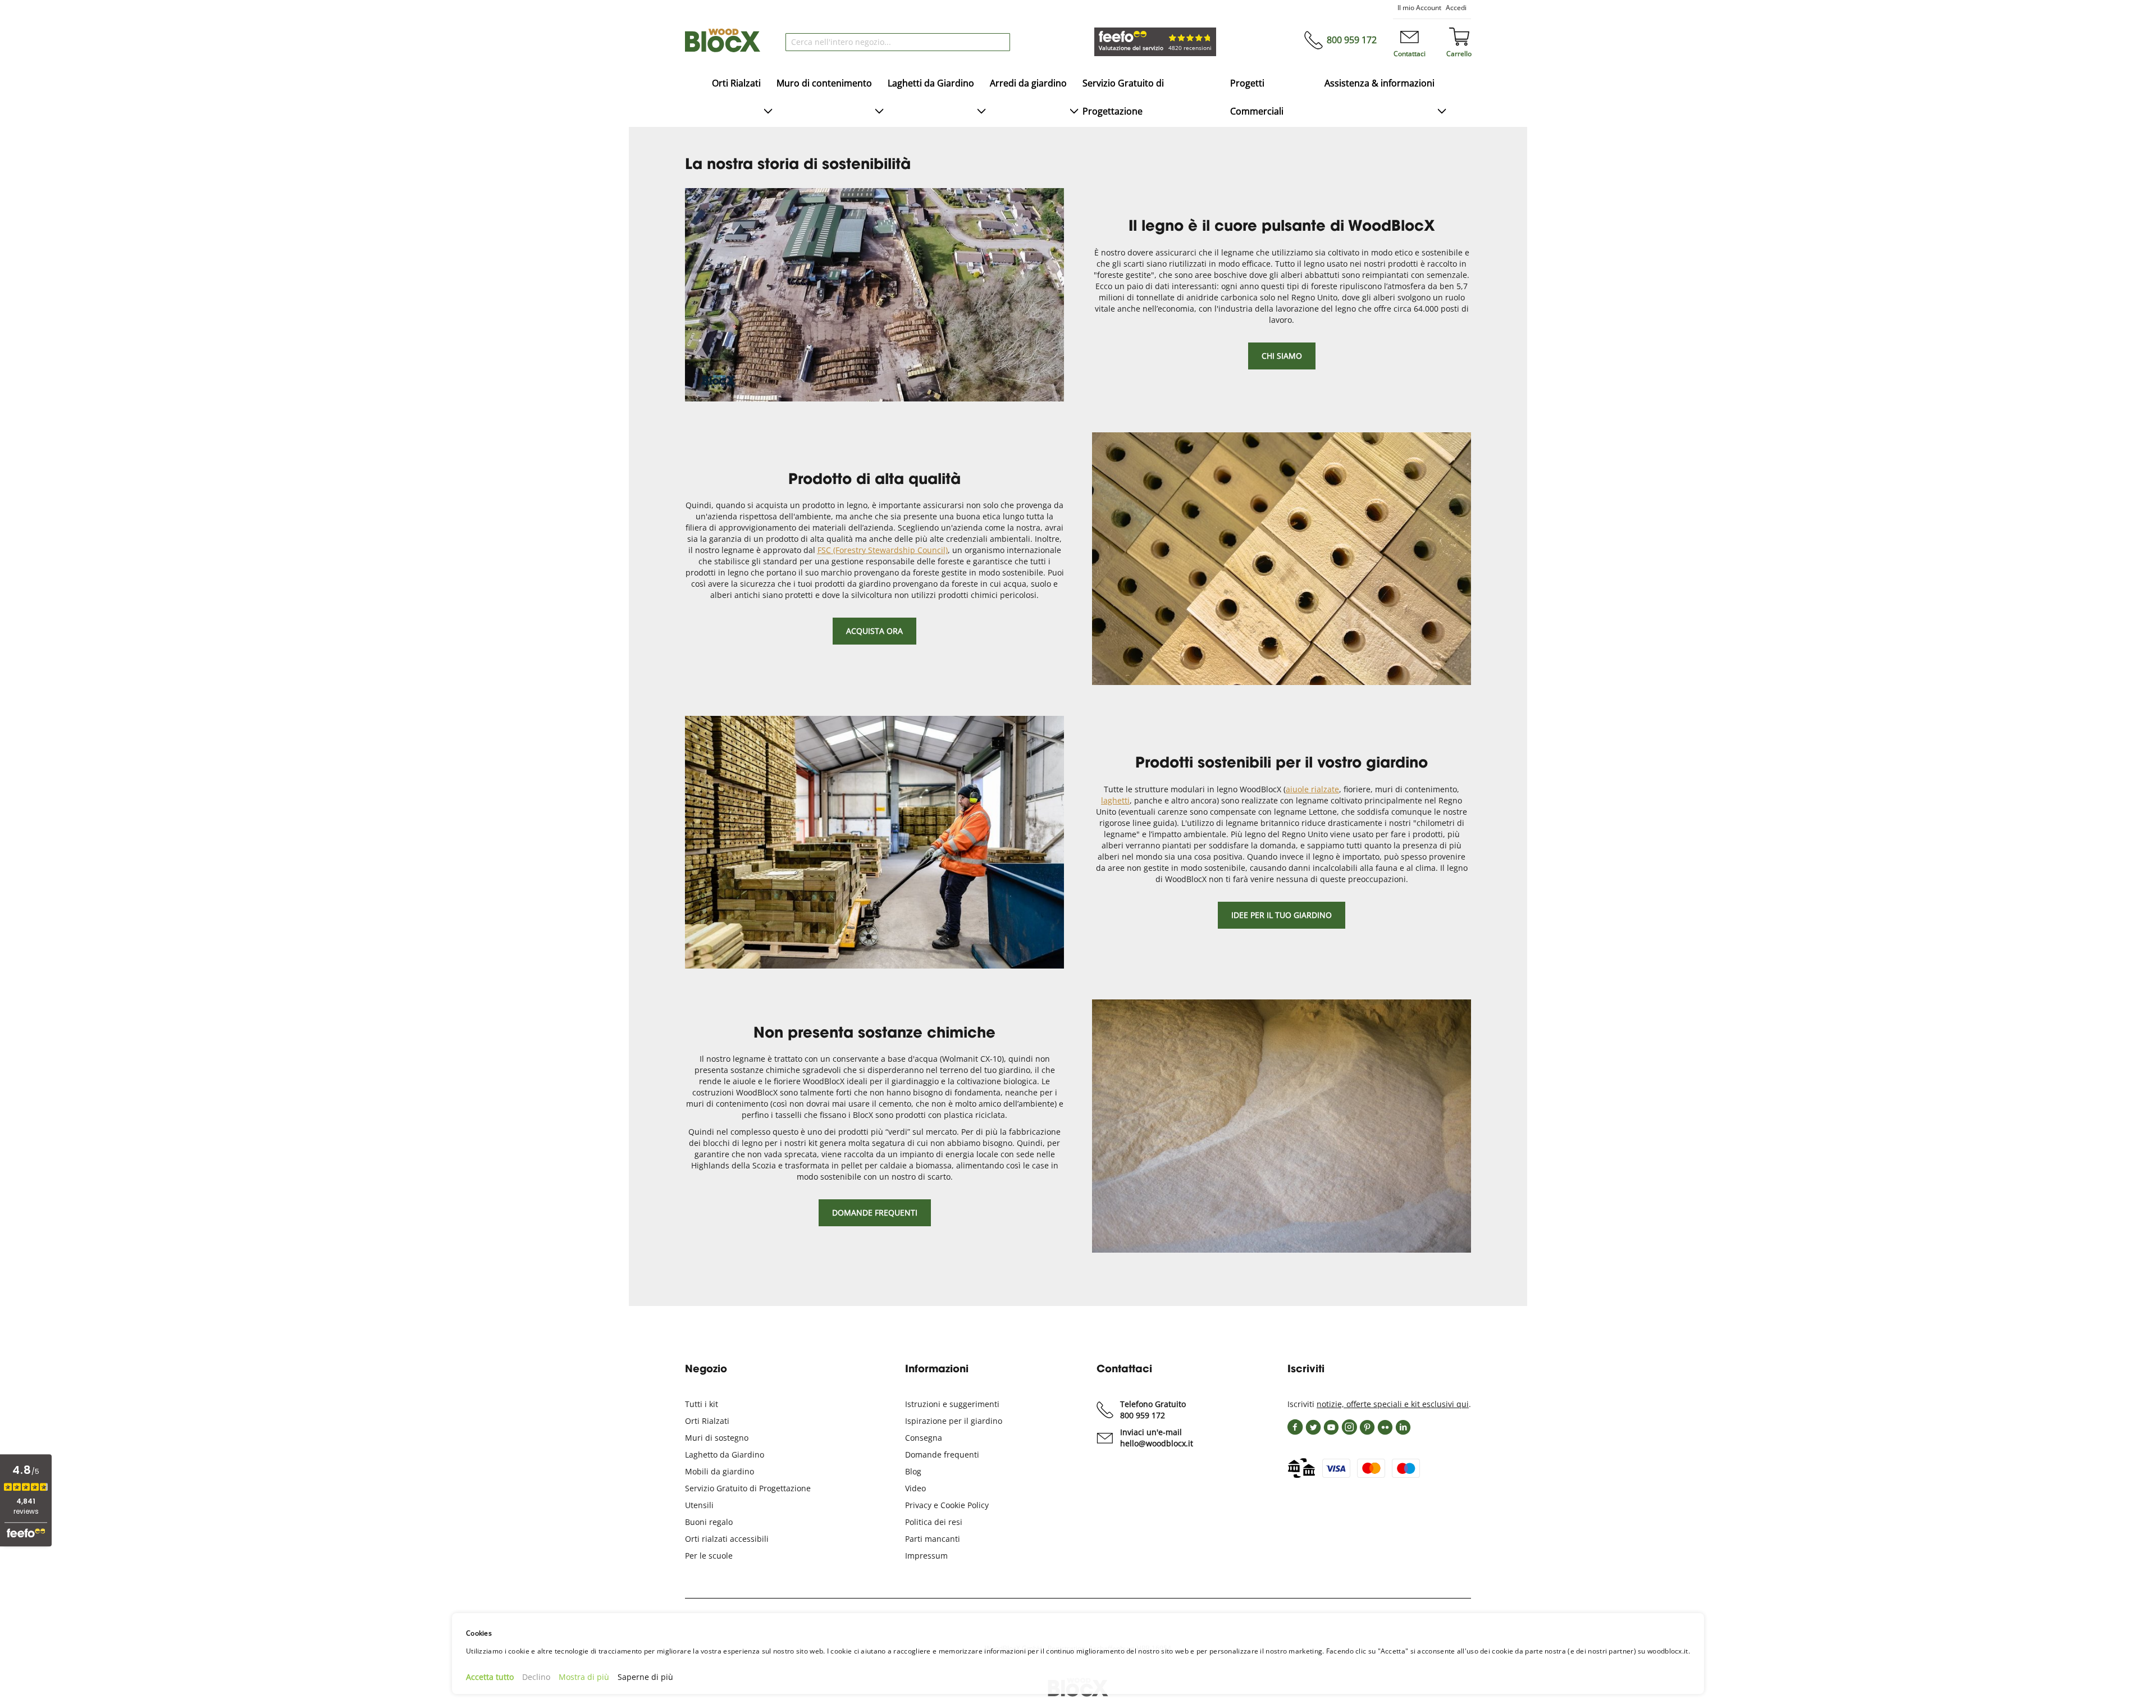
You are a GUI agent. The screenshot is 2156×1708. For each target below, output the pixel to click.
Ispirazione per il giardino (954, 1421)
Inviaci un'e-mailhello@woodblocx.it (1157, 1438)
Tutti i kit (702, 1404)
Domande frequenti (942, 1454)
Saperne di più (645, 1677)
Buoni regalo (709, 1522)
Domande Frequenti (875, 1213)
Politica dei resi (934, 1522)
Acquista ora (874, 631)
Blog (913, 1471)
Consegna (924, 1438)
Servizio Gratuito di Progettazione (748, 1488)
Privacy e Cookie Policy (947, 1505)
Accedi (1456, 8)
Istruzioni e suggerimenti (952, 1404)
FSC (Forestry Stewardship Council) (883, 550)
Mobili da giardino (720, 1471)
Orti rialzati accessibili (727, 1539)
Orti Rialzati (707, 1421)
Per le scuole (709, 1556)
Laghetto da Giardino (725, 1454)
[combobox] (898, 42)
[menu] (1078, 98)
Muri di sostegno (717, 1438)
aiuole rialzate (1312, 789)
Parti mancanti (933, 1539)
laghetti (1115, 800)
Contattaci (1410, 54)
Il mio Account (1419, 8)
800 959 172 (1352, 40)
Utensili (699, 1505)
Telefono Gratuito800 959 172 (1153, 1410)
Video (915, 1488)
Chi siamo (1282, 356)
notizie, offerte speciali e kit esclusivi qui (1393, 1404)
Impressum (926, 1556)
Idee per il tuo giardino (1282, 915)
